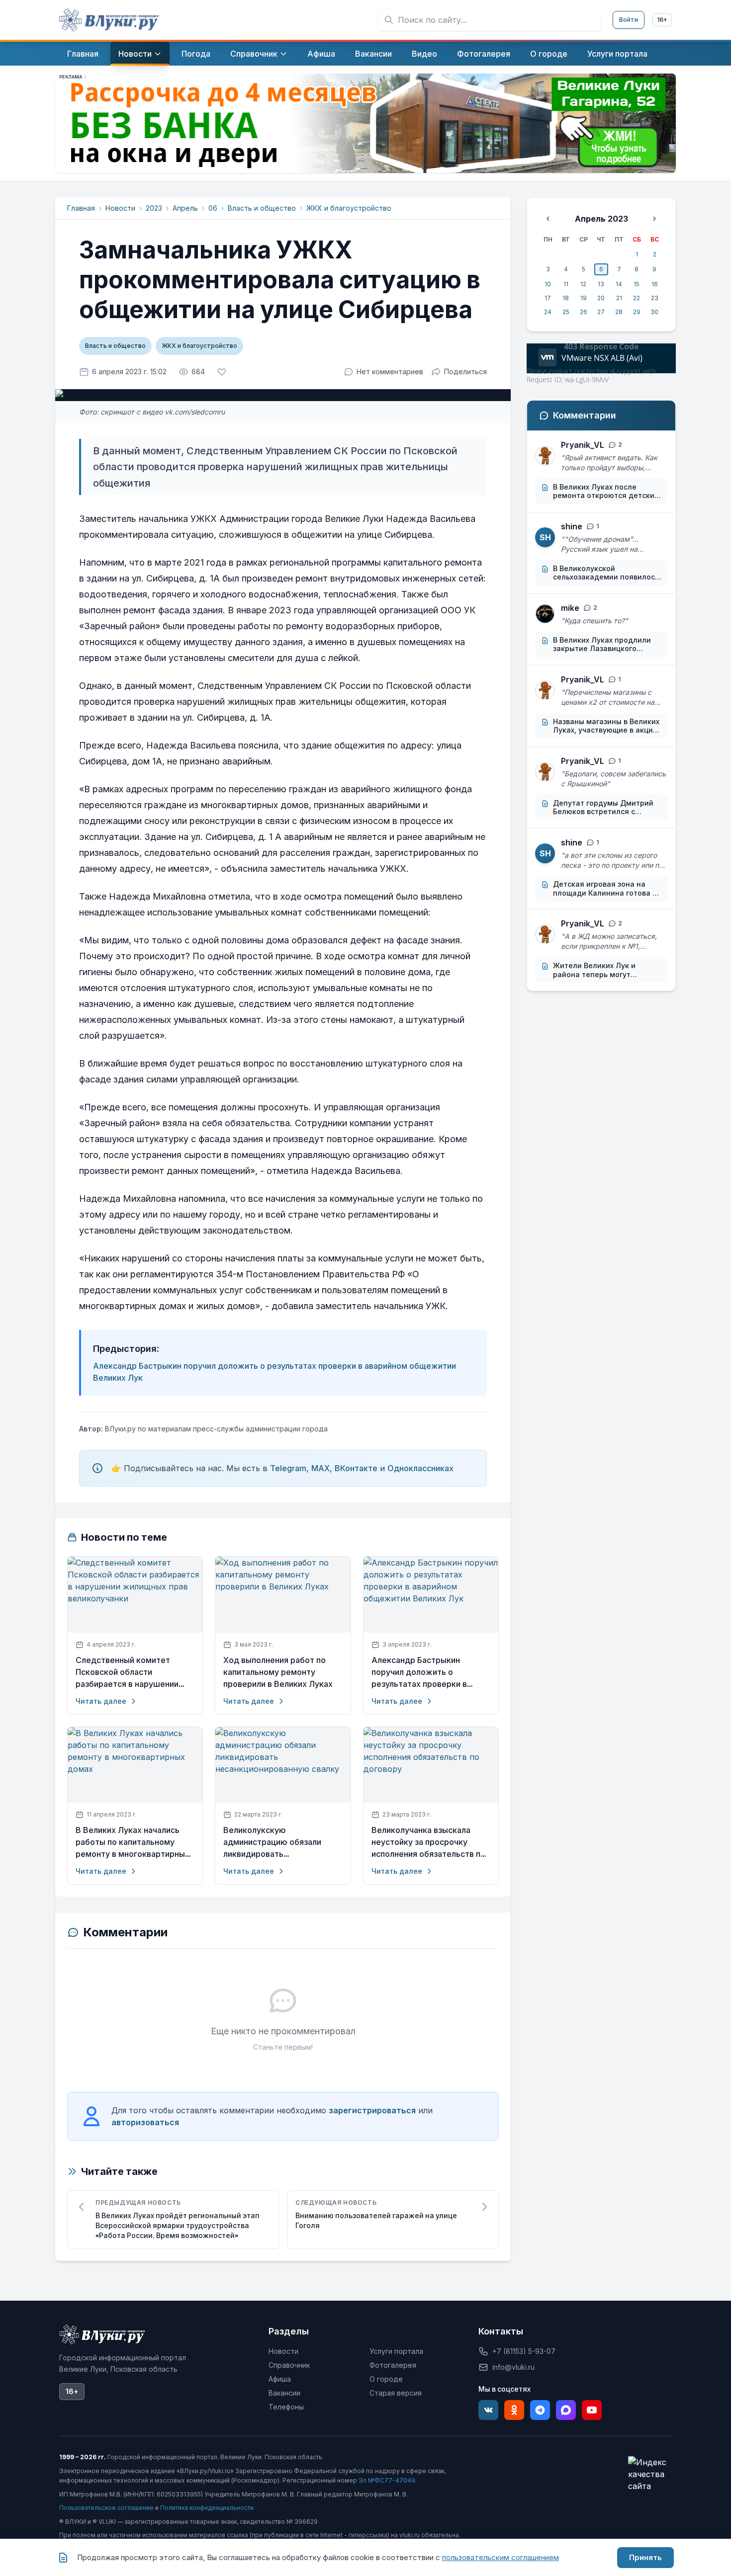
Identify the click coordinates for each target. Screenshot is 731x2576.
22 (637, 298)
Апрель (185, 208)
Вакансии (284, 2393)
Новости (120, 208)
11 (566, 284)
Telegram (288, 1468)
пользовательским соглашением (501, 2557)
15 (637, 284)
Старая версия (396, 2393)
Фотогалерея (393, 2365)
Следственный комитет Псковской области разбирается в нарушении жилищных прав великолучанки (127, 1672)
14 (619, 284)
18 (566, 298)
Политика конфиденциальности (207, 2508)
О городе (386, 2379)
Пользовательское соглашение (106, 2508)
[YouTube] (592, 2410)
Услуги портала (396, 2351)
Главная (81, 208)
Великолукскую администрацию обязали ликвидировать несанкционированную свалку (283, 1842)
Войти (629, 20)
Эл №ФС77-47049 (387, 2480)
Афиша (280, 2379)
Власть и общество (262, 208)
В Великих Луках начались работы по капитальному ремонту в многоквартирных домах (133, 1842)
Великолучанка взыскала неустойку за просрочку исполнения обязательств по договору (428, 1842)
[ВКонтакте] (488, 2410)
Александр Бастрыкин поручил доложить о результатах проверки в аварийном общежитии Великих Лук (419, 1672)
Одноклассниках (420, 1468)
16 (655, 284)
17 (548, 298)
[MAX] (566, 2410)
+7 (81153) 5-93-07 (524, 2351)
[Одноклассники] (514, 2410)
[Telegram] (540, 2410)
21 (619, 298)
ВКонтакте (356, 1468)
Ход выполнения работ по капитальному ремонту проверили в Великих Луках (278, 1672)
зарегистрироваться (372, 2110)
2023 (154, 208)
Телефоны (286, 2407)
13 (601, 284)
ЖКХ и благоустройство (349, 208)
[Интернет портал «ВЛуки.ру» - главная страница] (109, 20)
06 (213, 208)
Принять (645, 2557)
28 (619, 312)
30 (654, 312)
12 (583, 284)
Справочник (289, 2365)
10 (548, 284)
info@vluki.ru (513, 2367)
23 (655, 298)
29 (637, 312)
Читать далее (101, 1701)
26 (584, 312)
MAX (320, 1468)
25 (566, 312)
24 (548, 312)
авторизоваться (145, 2122)
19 (584, 298)
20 (601, 298)
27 (601, 312)
